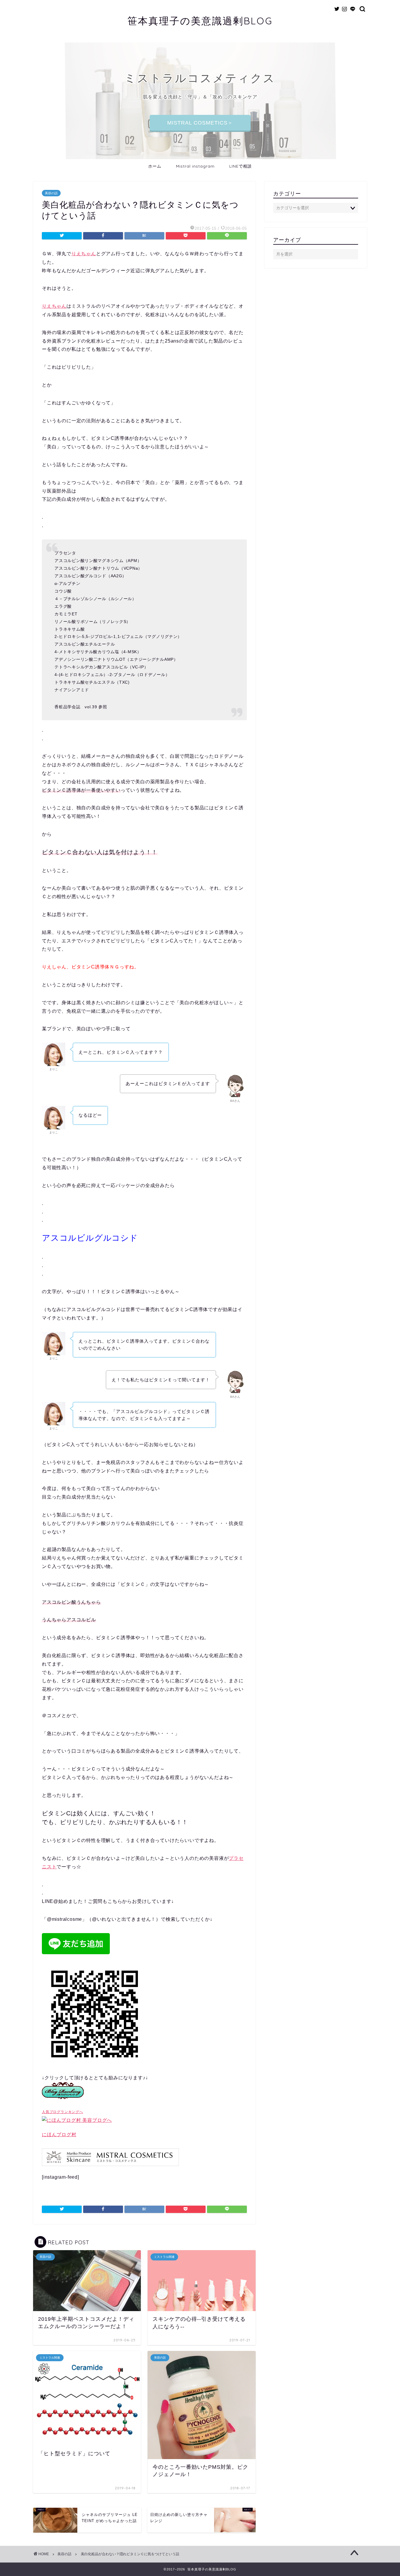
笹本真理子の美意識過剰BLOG (200, 21)
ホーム (155, 166)
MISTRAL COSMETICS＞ (200, 123)
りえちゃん (84, 254)
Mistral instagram (195, 166)
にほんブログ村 (59, 2135)
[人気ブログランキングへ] (63, 2103)
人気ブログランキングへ (63, 2112)
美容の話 (51, 193)
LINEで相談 (241, 166)
